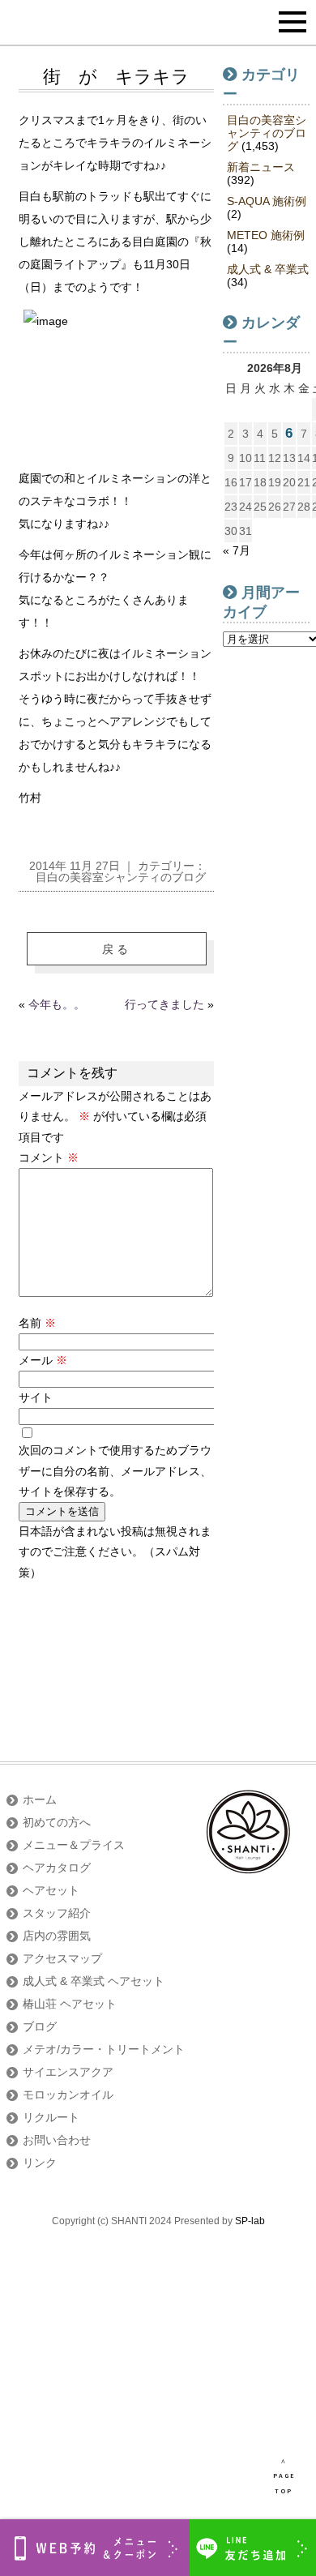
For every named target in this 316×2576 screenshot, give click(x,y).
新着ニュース (261, 167)
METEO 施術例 (266, 235)
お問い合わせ (57, 2140)
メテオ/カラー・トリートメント (104, 2049)
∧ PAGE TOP (284, 2476)
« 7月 (237, 550)
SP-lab (250, 2221)
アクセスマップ (62, 1958)
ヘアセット (51, 1890)
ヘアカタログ (57, 1868)
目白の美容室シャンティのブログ (121, 877)
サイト (36, 1397)
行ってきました (164, 1004)
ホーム (40, 1799)
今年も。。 (57, 1004)
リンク (40, 2163)
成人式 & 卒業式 (268, 269)
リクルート (51, 2117)
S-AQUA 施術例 (267, 201)
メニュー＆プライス (74, 1845)
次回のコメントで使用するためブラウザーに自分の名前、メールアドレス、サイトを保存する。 (115, 1470)
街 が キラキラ (116, 77)
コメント (49, 1157)
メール (43, 1360)
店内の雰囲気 (57, 1936)
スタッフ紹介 (57, 1913)
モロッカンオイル (68, 2095)
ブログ (40, 2026)
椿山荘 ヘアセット (70, 2004)
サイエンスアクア (68, 2072)
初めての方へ (57, 1822)
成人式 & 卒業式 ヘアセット (94, 1981)
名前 (37, 1323)
